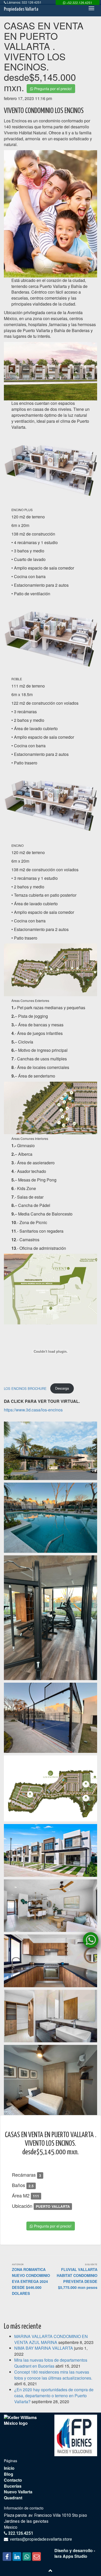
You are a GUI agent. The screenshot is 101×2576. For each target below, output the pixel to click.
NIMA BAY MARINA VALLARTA (44, 2348)
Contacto (13, 2480)
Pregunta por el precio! (52, 89)
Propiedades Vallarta (21, 9)
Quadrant (13, 2498)
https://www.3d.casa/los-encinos (33, 1410)
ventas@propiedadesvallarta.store (41, 2539)
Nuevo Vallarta (18, 2492)
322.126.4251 (20, 2533)
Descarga (62, 1388)
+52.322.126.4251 (79, 2)
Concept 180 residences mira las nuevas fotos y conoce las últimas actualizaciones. (53, 2375)
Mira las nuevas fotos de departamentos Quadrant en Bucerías (51, 2363)
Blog (9, 2474)
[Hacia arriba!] (51, 2571)
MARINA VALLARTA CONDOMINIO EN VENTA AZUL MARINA (51, 2339)
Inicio (9, 2468)
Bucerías (13, 2486)
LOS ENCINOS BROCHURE (26, 1388)
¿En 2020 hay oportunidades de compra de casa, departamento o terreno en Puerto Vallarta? (54, 2396)
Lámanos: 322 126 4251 (24, 2)
